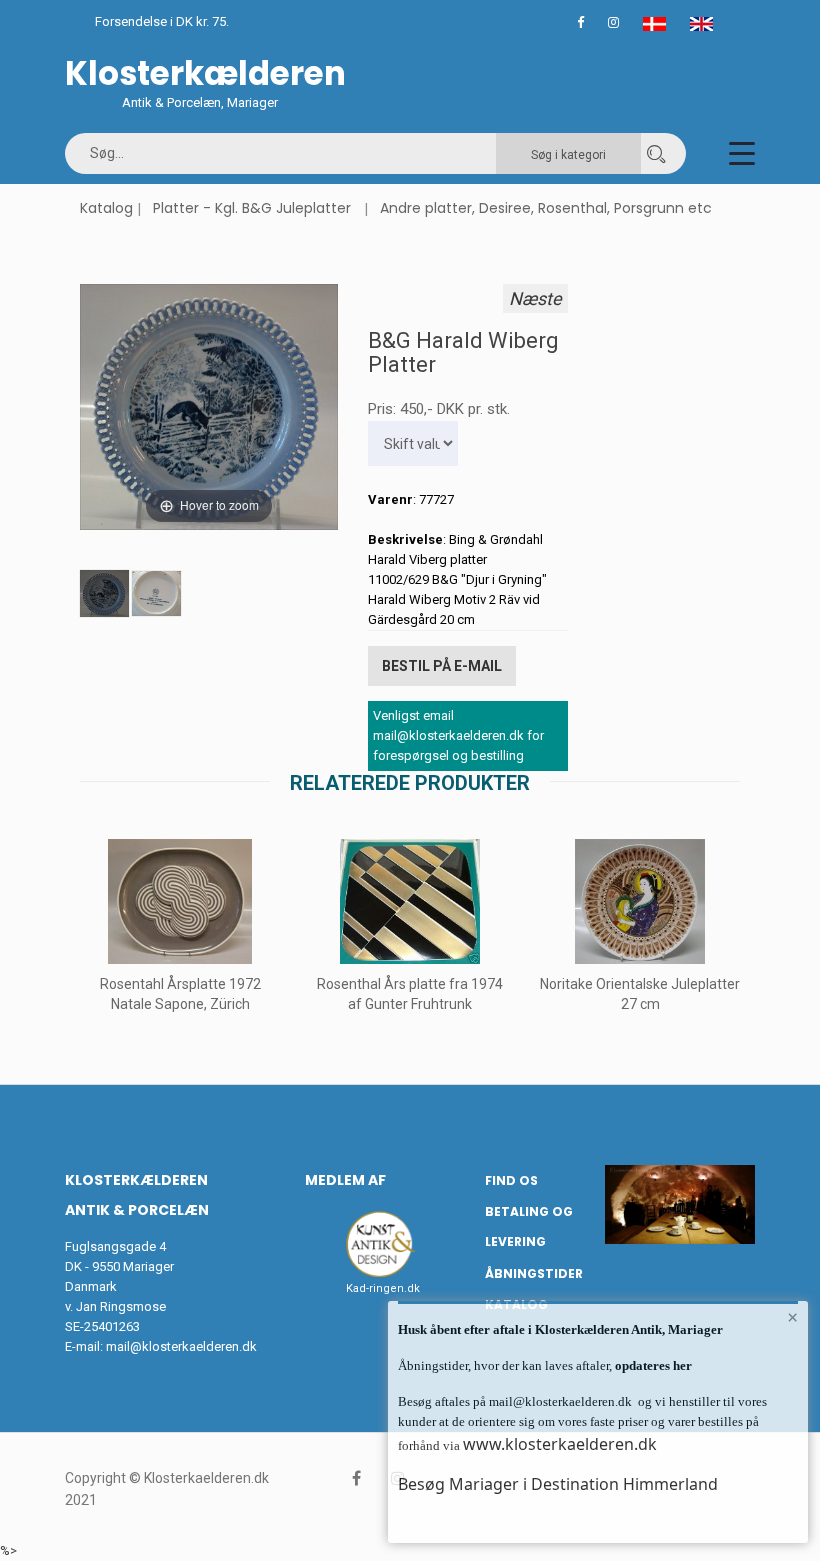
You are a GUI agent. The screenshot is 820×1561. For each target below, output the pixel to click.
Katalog (106, 208)
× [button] (792, 1317)
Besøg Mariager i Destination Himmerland (558, 1484)
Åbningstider (534, 1273)
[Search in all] (656, 153)
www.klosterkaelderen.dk (560, 1444)
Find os (511, 1180)
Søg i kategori (568, 155)
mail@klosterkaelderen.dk (181, 1346)
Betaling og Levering (529, 1227)
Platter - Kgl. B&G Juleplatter (252, 208)
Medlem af (345, 1180)
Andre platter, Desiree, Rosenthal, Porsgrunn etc (546, 208)
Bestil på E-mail (442, 666)
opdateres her (652, 1365)
